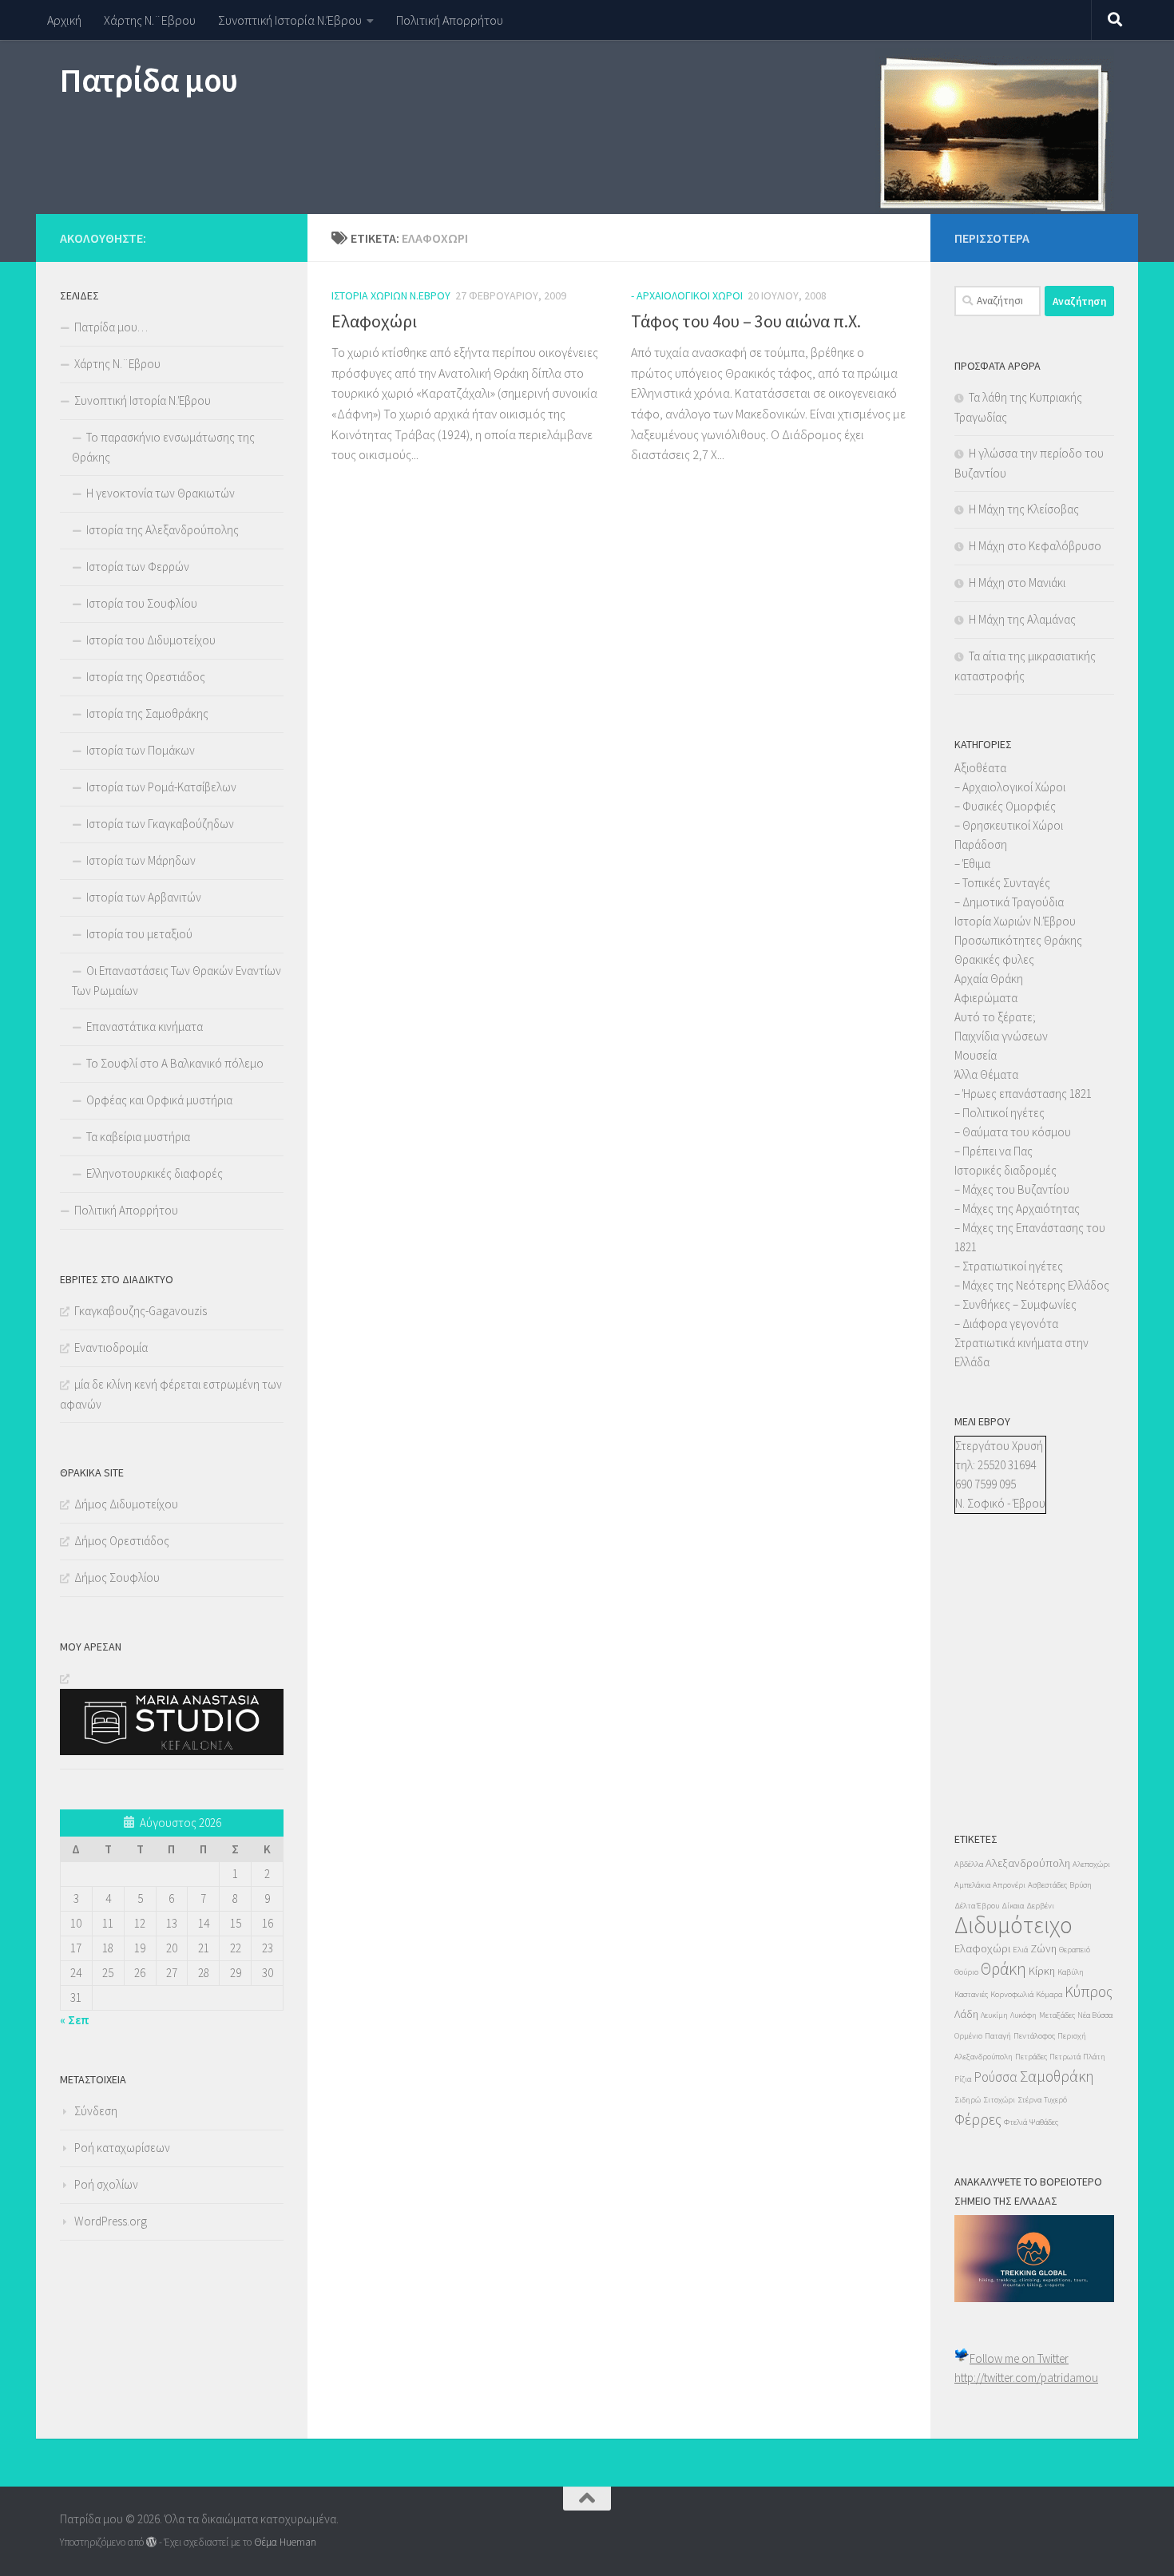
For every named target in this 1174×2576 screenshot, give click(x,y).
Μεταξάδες (1057, 2015)
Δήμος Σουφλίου (117, 1577)
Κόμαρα (1049, 1994)
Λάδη (966, 2014)
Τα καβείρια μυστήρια (138, 1137)
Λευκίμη (994, 2015)
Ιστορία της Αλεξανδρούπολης (163, 530)
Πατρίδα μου (149, 80)
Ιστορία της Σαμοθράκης (147, 713)
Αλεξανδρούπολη (1028, 1863)
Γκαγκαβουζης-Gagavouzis (141, 1311)
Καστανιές (971, 1994)
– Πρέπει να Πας (994, 1151)
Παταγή (998, 2036)
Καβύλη (1071, 1972)
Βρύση (1081, 1885)
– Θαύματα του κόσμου (1013, 1132)
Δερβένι (1040, 1906)
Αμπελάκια (972, 1885)
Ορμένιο (968, 2036)
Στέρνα (1029, 2100)
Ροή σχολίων (106, 2184)
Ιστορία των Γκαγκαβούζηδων (160, 824)
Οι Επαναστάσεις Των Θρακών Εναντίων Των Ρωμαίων (176, 981)
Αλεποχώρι (1091, 1864)
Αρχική (64, 20)
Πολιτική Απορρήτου (450, 20)
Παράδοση (981, 844)
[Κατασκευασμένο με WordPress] (151, 2542)
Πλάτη (1094, 2057)
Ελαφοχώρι (374, 321)
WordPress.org (111, 2221)
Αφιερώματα (986, 998)
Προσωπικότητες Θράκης (1018, 940)
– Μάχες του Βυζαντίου (1012, 1189)
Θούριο (966, 1972)
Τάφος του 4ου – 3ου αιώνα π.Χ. (746, 321)
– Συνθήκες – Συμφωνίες (1015, 1304)
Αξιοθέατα (980, 768)
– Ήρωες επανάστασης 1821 (1023, 1094)
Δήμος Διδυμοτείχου (126, 1504)
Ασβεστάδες (1047, 1885)
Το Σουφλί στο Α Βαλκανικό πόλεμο (175, 1063)
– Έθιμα (972, 864)
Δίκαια (1013, 1906)
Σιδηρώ (968, 2100)
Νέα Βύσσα (1095, 2015)
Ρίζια (963, 2079)
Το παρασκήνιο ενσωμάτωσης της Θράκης (163, 447)
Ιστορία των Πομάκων (141, 750)
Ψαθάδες (1044, 2122)
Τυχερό (1055, 2100)
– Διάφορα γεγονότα (1006, 1324)
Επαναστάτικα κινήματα (145, 1026)
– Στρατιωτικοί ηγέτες (1009, 1266)
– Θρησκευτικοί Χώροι (1009, 825)
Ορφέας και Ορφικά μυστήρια (159, 1100)
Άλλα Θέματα (986, 1074)
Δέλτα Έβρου (977, 1906)
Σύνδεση (96, 2111)
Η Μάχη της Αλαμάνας (1022, 619)
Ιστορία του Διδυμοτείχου (151, 640)
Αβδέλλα (969, 1864)
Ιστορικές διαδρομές (1005, 1170)
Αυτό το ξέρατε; (995, 1017)
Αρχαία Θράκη (989, 979)
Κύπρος (1089, 1991)
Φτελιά (1015, 2122)
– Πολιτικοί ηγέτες (999, 1113)
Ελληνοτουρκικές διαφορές (155, 1173)
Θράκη (1003, 1969)
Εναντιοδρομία (111, 1347)
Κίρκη (1042, 1971)
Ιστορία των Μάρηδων (141, 860)
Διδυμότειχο (1013, 1925)
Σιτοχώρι (999, 2100)
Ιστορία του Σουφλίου (142, 603)
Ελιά (1020, 1950)
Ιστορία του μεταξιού (139, 934)
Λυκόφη (1023, 2015)
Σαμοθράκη (1057, 2076)
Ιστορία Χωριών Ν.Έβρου (391, 295)
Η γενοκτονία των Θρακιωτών (161, 493)
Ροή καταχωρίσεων (122, 2148)
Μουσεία (976, 1055)
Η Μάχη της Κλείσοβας (1024, 509)
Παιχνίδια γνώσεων (1001, 1036)
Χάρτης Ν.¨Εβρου (150, 20)
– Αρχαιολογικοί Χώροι (1010, 787)
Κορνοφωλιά (1012, 1994)
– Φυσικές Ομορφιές (1005, 806)
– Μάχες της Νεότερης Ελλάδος (1032, 1285)
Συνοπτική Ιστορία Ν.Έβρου (290, 20)
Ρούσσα (996, 2077)
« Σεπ (75, 2020)
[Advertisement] (1002, 1688)
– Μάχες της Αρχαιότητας (1017, 1209)
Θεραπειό (1075, 1950)
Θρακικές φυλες (994, 959)
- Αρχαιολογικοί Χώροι (687, 295)
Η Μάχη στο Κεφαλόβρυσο (1035, 546)
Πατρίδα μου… (111, 327)
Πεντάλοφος (1034, 2036)
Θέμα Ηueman (285, 2542)
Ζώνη (1043, 1948)
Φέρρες (978, 2119)
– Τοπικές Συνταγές (1002, 883)
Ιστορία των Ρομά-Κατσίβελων (161, 787)
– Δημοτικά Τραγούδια (1009, 902)
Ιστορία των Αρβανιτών (144, 897)
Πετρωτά (1065, 2057)
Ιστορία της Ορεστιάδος (146, 677)
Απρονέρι (1009, 1885)
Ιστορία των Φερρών (138, 567)
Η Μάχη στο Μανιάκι (1017, 583)
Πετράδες (1031, 2057)
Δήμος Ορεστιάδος (122, 1541)
